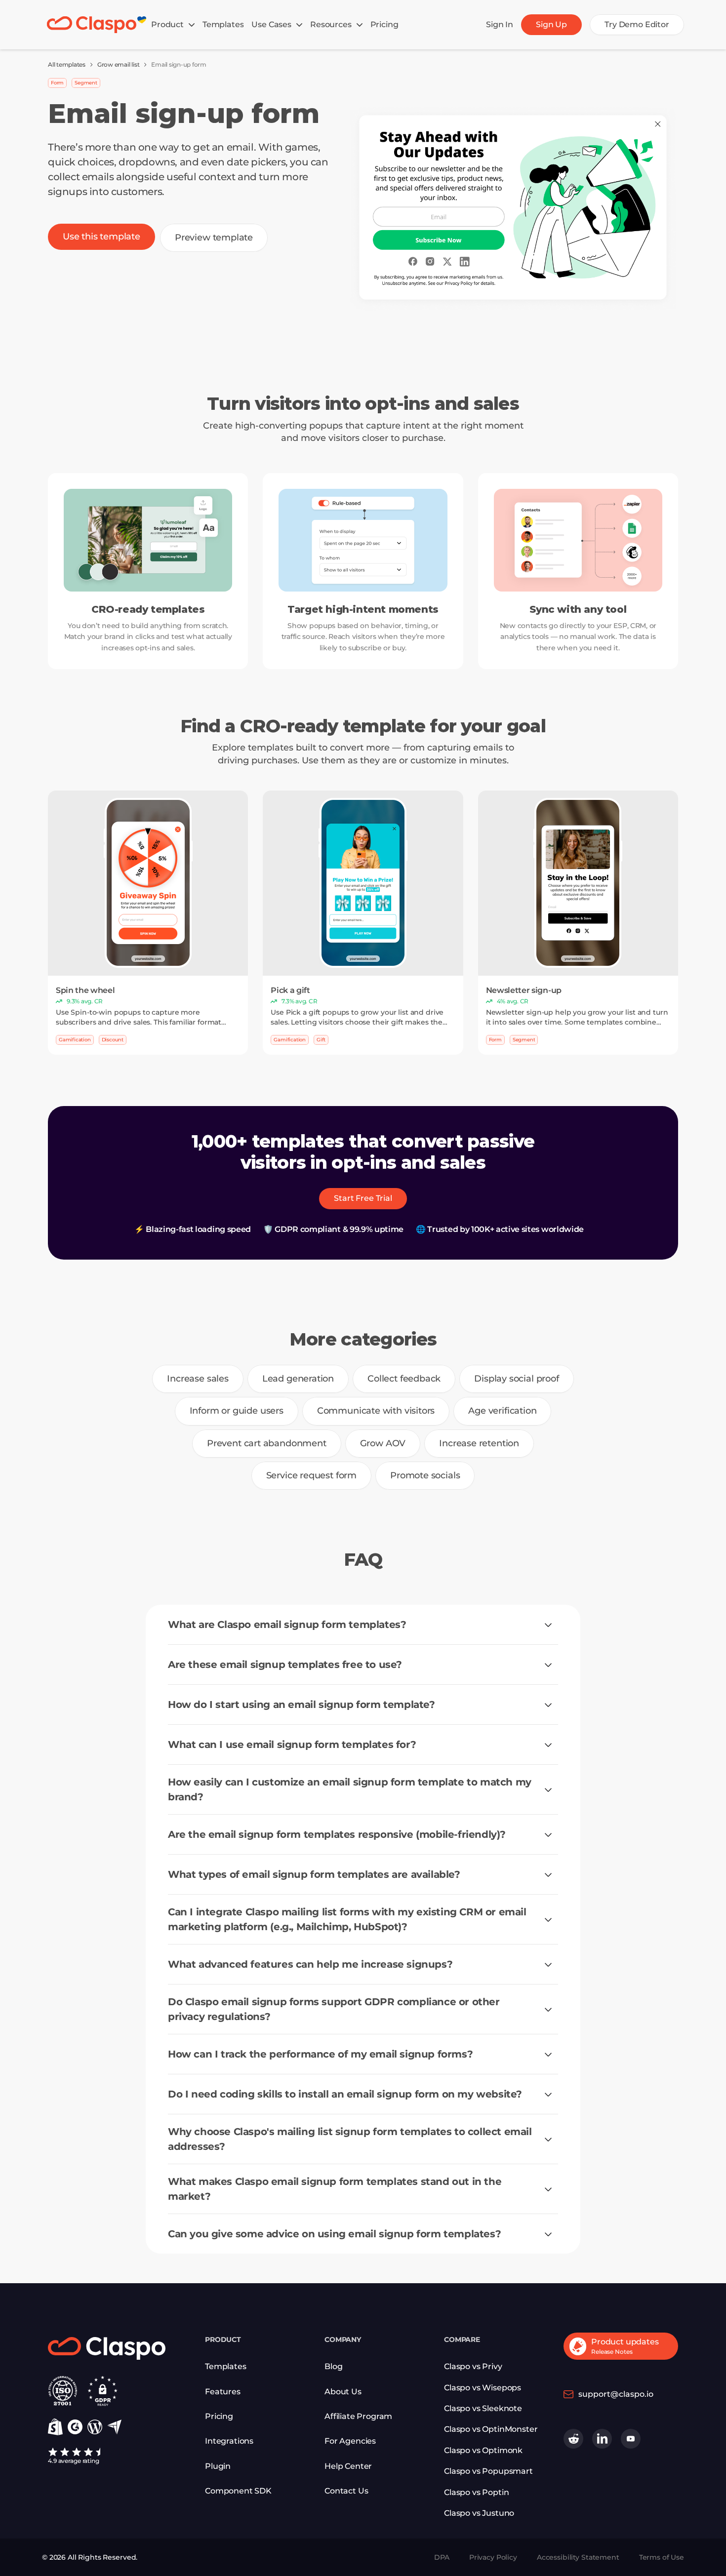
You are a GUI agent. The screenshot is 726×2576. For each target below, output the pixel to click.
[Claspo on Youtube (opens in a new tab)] (631, 2439)
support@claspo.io (616, 2394)
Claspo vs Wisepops (483, 2388)
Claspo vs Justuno (479, 2513)
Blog (333, 2366)
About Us (343, 2392)
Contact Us (346, 2491)
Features (223, 2392)
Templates (226, 2366)
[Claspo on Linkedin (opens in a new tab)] (602, 2439)
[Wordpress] (95, 2427)
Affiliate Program (358, 2416)
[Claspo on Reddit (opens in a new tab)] (573, 2439)
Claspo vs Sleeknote (483, 2408)
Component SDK (238, 2491)
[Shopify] (55, 2427)
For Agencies (350, 2441)
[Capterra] (114, 2427)
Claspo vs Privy (473, 2366)
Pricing (219, 2416)
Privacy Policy (493, 2557)
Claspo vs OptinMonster (491, 2429)
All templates (67, 64)
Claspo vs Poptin (476, 2492)
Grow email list (118, 64)
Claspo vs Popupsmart (488, 2471)
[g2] (75, 2427)
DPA (442, 2557)
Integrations (229, 2441)
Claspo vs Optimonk (483, 2450)
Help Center (348, 2466)
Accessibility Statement (578, 2557)
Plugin (218, 2466)
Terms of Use (662, 2557)
